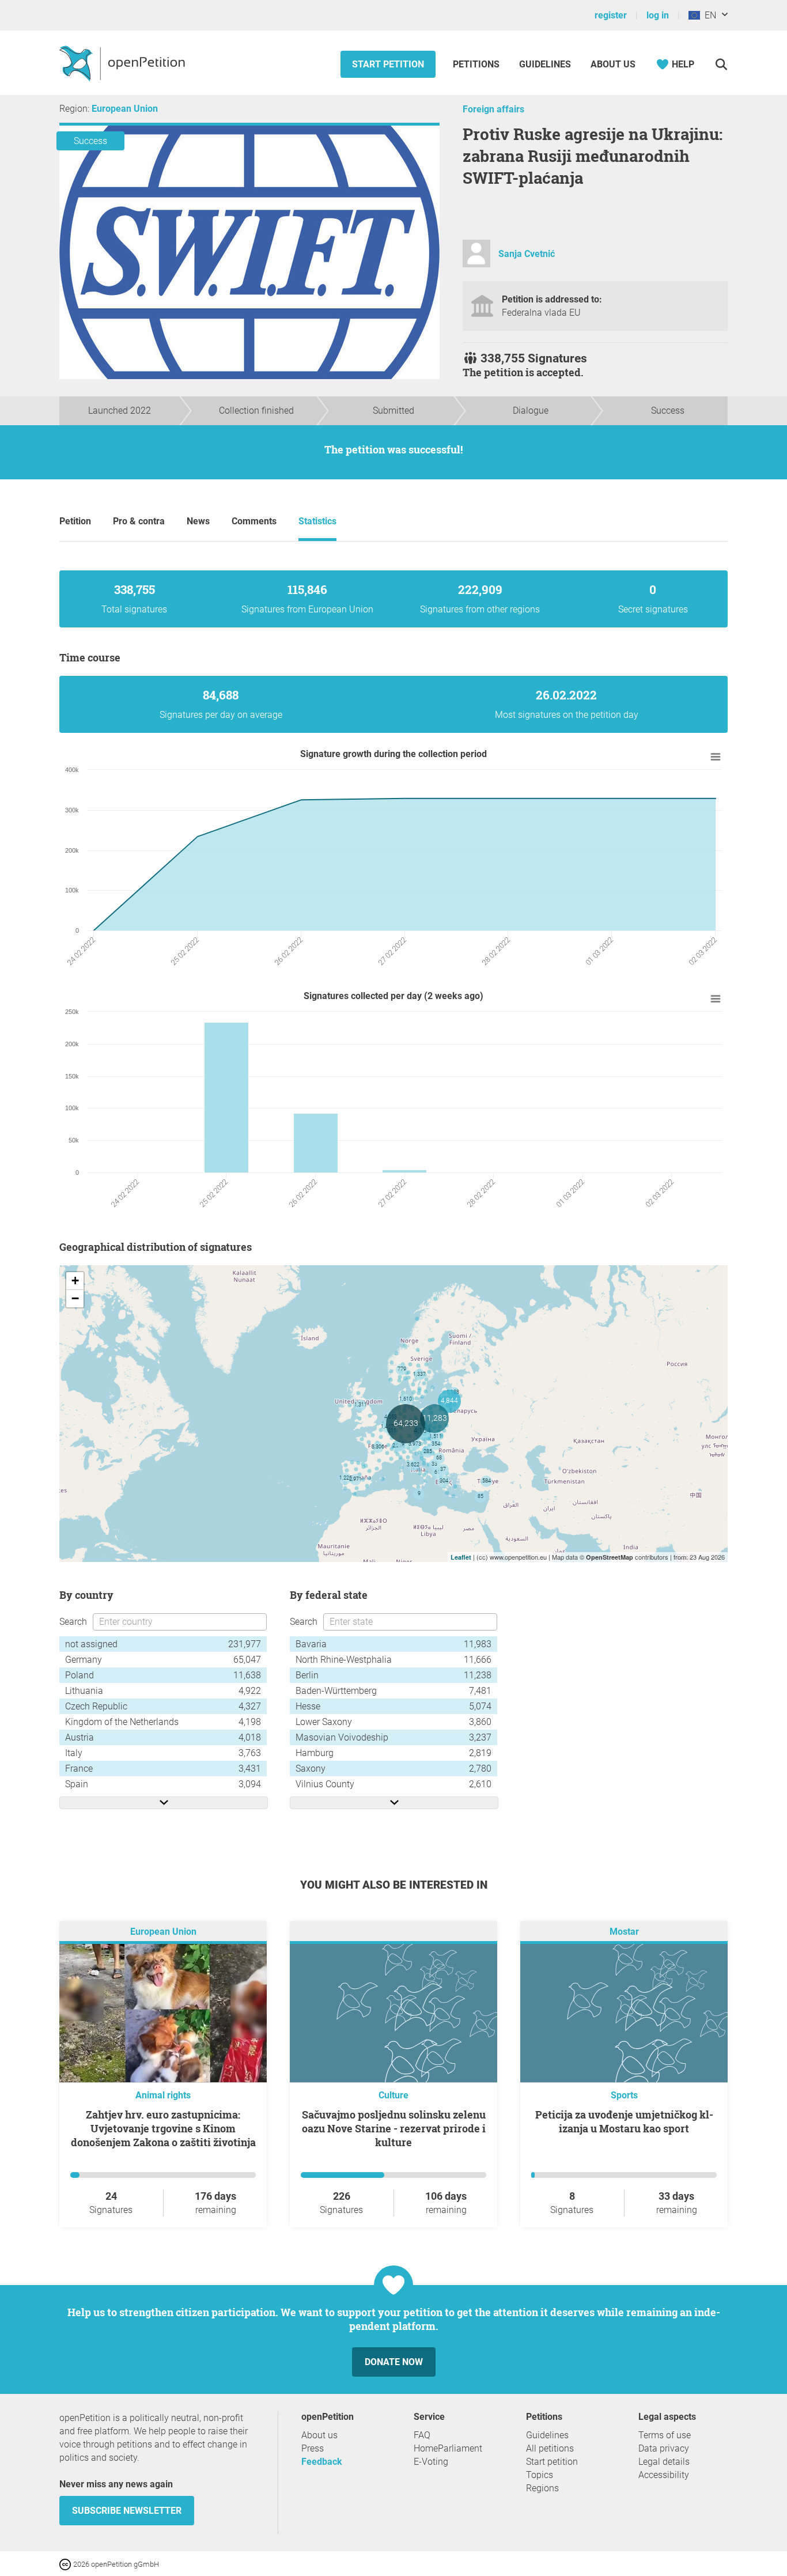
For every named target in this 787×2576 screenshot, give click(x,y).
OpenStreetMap (610, 1557)
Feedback (322, 2462)
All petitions (550, 2448)
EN (708, 15)
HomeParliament (448, 2448)
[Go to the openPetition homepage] (124, 63)
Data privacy (664, 2448)
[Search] (721, 64)
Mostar (624, 1932)
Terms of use (665, 2435)
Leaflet (461, 1557)
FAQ (422, 2435)
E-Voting (431, 2462)
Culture (393, 2095)
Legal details (664, 2462)
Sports (624, 2095)
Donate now (394, 2362)
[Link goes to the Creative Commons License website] (66, 2564)
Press (313, 2448)
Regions (542, 2488)
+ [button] (75, 1281)
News (198, 521)
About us (613, 64)
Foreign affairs (493, 109)
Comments (254, 521)
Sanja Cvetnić (527, 254)
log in (658, 15)
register (611, 15)
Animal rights (163, 2095)
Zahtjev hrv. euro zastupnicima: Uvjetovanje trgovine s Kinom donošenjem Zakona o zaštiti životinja (163, 2128)
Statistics (317, 521)
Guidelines (545, 64)
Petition (75, 521)
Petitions (477, 64)
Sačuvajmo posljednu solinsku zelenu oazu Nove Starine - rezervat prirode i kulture (394, 2128)
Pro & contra (139, 521)
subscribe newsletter (127, 2511)
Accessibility (664, 2475)
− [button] (75, 1298)
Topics (540, 2475)
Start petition (388, 64)
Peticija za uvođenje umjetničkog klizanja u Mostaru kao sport (624, 2121)
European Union (125, 109)
